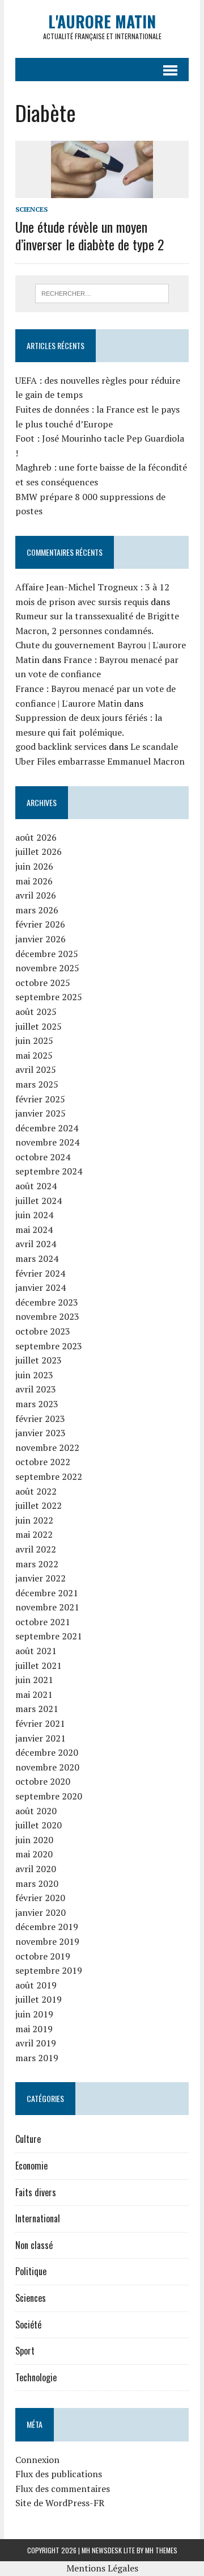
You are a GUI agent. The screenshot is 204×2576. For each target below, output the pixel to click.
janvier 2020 (41, 1912)
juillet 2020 (39, 1825)
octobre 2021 (43, 1622)
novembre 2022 (47, 1448)
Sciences (31, 209)
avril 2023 (36, 1389)
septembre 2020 (49, 1796)
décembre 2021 (47, 1593)
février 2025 (40, 1099)
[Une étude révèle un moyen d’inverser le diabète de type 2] (102, 191)
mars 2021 (37, 1709)
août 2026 (36, 837)
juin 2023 (34, 1375)
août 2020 (36, 1811)
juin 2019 (34, 2014)
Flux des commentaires (63, 2489)
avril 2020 (36, 1869)
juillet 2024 (39, 1201)
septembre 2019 (49, 1970)
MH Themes (161, 2550)
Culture (28, 2139)
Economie (31, 2166)
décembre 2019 (47, 1927)
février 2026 (40, 924)
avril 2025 (36, 1069)
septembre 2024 (49, 1171)
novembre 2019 (47, 1941)
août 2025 (36, 1012)
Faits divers (36, 2192)
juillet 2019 (39, 1999)
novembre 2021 (47, 1607)
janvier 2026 (41, 939)
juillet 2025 (39, 1026)
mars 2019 (37, 2058)
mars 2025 (37, 1084)
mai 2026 (34, 881)
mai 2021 (34, 1694)
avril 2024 (36, 1244)
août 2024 (36, 1186)
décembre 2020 (47, 1752)
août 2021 (36, 1651)
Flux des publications (59, 2474)
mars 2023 (37, 1404)
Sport (25, 2351)
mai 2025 (34, 1055)
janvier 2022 (41, 1578)
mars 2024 (37, 1258)
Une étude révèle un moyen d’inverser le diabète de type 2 (90, 235)
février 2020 (40, 1898)
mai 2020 (34, 1854)
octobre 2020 (43, 1781)
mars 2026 (37, 910)
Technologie (36, 2377)
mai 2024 (34, 1230)
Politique (31, 2271)
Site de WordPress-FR (60, 2503)
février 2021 (40, 1723)
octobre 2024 (43, 1157)
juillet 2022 (39, 1505)
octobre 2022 (43, 1462)
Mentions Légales (102, 2568)
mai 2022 (34, 1534)
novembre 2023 (47, 1316)
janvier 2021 (41, 1738)
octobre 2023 (43, 1331)
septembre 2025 (49, 997)
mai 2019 (34, 2029)
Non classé (34, 2245)
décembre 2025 (47, 954)
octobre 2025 (43, 983)
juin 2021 (34, 1680)
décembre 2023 (47, 1302)
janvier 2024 (41, 1287)
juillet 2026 (39, 851)
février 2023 (40, 1419)
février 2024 (40, 1273)
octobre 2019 (43, 1956)
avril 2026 (36, 895)
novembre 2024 (47, 1142)
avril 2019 (36, 2043)
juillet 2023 (39, 1360)
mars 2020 (37, 1883)
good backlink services (61, 746)
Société (28, 2325)
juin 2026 (34, 866)
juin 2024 (34, 1215)
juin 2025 (34, 1041)
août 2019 (36, 1985)
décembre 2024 (47, 1128)
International (38, 2218)
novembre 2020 (47, 1767)
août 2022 (36, 1491)
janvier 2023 (41, 1433)
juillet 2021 (39, 1665)
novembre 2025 (47, 968)
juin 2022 (34, 1520)
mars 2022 (37, 1564)
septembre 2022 (49, 1476)
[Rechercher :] (102, 292)
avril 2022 (36, 1549)
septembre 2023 (49, 1346)
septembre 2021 (49, 1636)
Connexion (37, 2460)
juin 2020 (34, 1840)
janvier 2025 (41, 1113)
